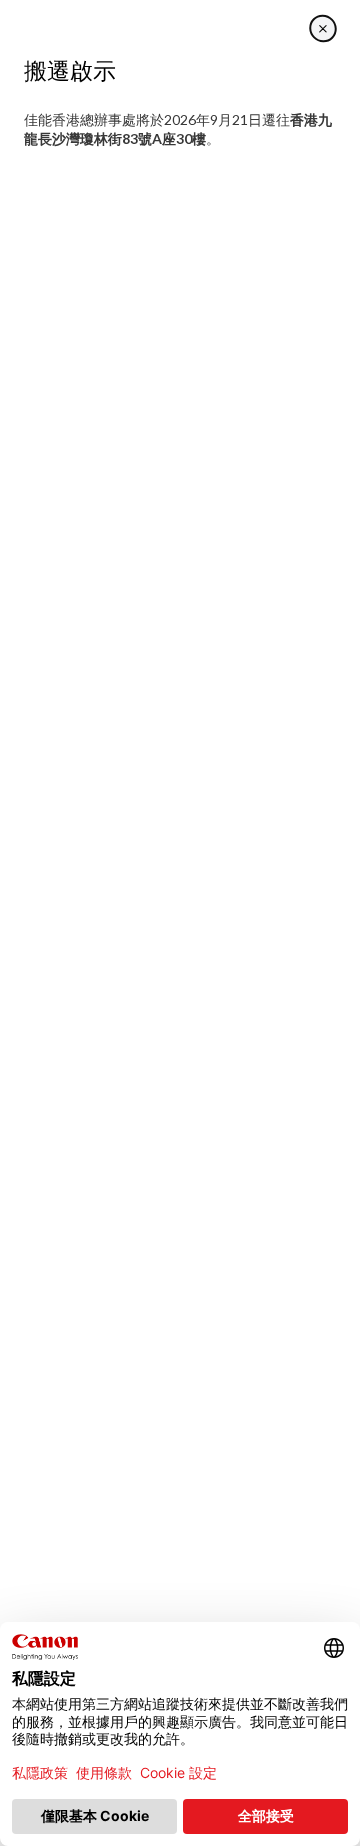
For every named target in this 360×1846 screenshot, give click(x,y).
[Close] (323, 28)
